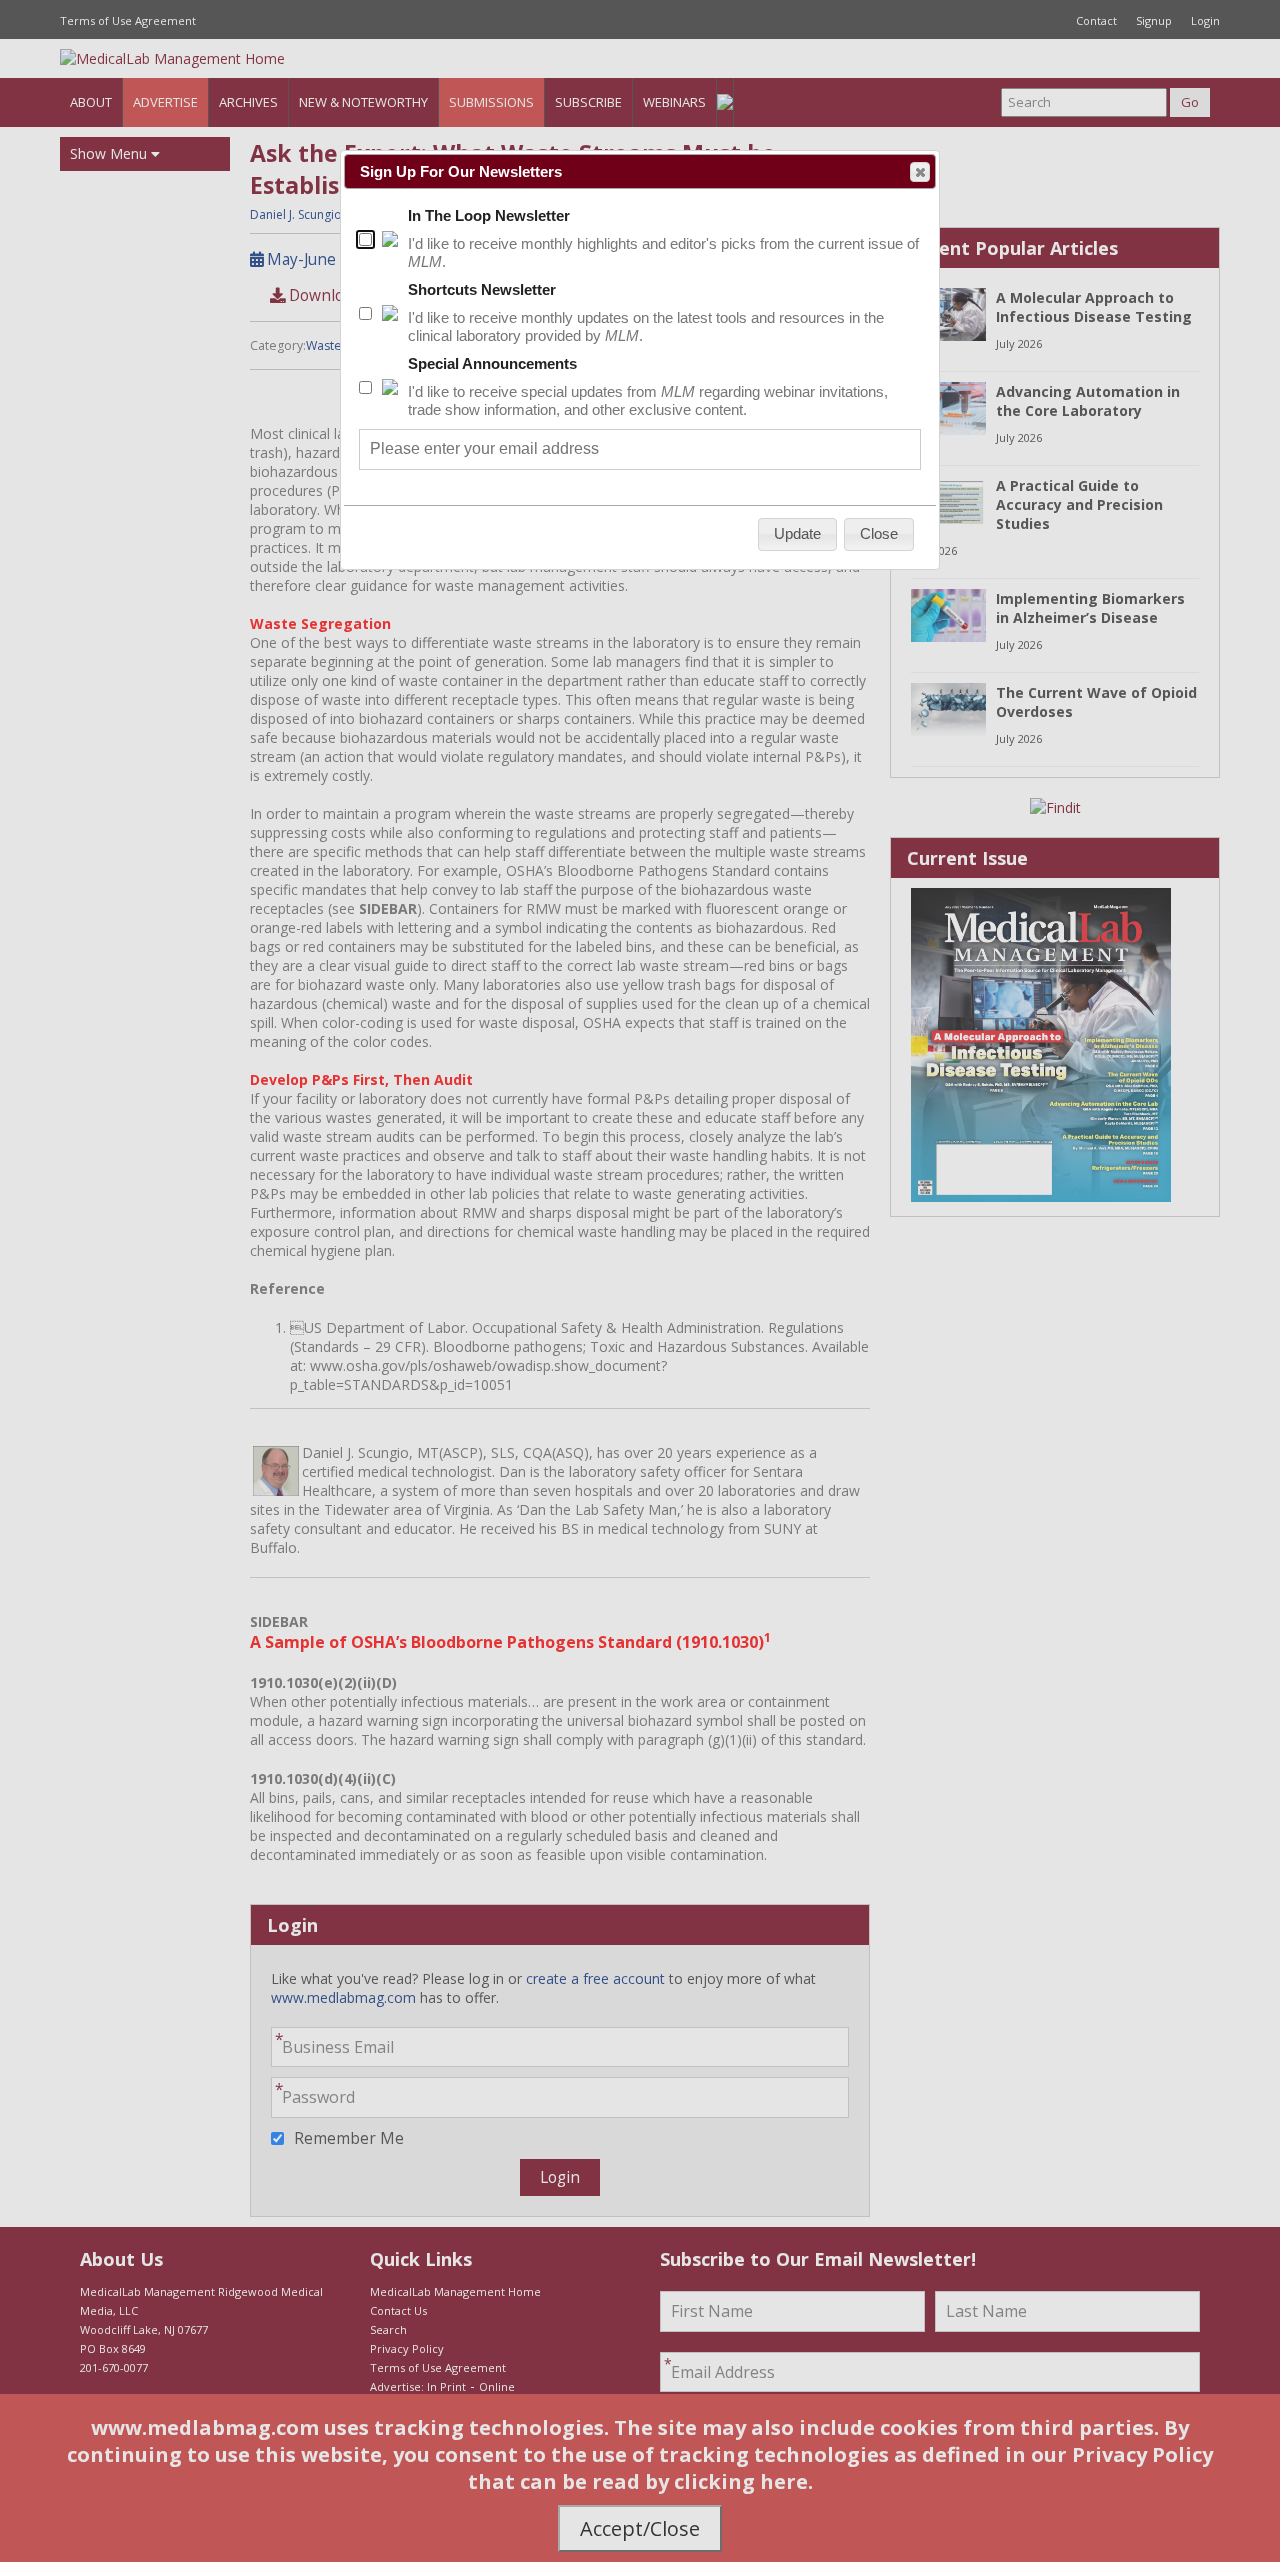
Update (797, 533)
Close (920, 172)
